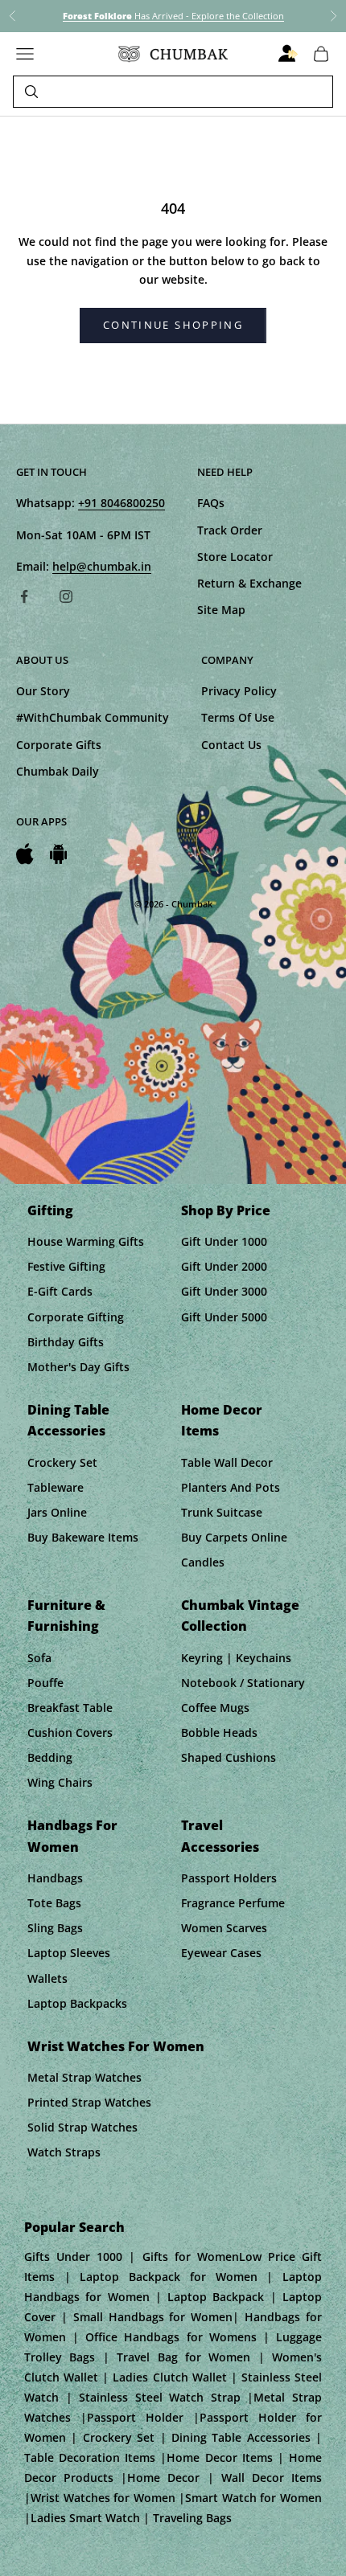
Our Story (43, 691)
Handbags (55, 1878)
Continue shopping (173, 325)
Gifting (50, 1210)
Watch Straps (64, 2152)
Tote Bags (54, 1903)
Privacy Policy (239, 691)
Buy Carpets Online (234, 1537)
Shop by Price (226, 1210)
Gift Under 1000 (224, 1241)
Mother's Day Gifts (78, 1367)
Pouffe (45, 1683)
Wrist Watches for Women (116, 2046)
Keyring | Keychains (236, 1658)
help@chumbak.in (102, 566)
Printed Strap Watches (89, 2102)
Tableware (56, 1487)
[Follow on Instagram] (66, 596)
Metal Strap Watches (84, 2077)
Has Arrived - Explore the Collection (173, 16)
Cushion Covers (70, 1732)
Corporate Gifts (59, 745)
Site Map (221, 610)
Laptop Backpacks (77, 2003)
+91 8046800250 (122, 503)
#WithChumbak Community (93, 717)
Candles (203, 1562)
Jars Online (57, 1512)
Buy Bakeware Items (83, 1537)
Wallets (47, 1978)
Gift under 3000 (224, 1291)
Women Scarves (224, 1928)
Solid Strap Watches (82, 2127)
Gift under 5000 (224, 1317)
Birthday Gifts (66, 1342)
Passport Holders (229, 1878)
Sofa (39, 1658)
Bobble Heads (219, 1732)
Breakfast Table (70, 1708)
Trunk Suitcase (222, 1512)
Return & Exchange (249, 583)
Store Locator (235, 557)
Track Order (230, 530)
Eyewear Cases (221, 1953)
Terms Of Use (238, 717)
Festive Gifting (66, 1266)
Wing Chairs (60, 1782)
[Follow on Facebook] (24, 596)
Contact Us (231, 745)
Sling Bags (55, 1928)
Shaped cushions (229, 1757)
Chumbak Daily (58, 771)
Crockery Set (62, 1462)
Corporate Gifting (76, 1317)
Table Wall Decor (227, 1462)
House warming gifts (86, 1241)
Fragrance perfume (233, 1903)
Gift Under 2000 (224, 1266)
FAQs (211, 503)
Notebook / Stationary (243, 1683)
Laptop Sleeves (69, 1953)
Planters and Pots (231, 1487)
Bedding (50, 1757)
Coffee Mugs (215, 1708)
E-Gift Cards (60, 1291)
